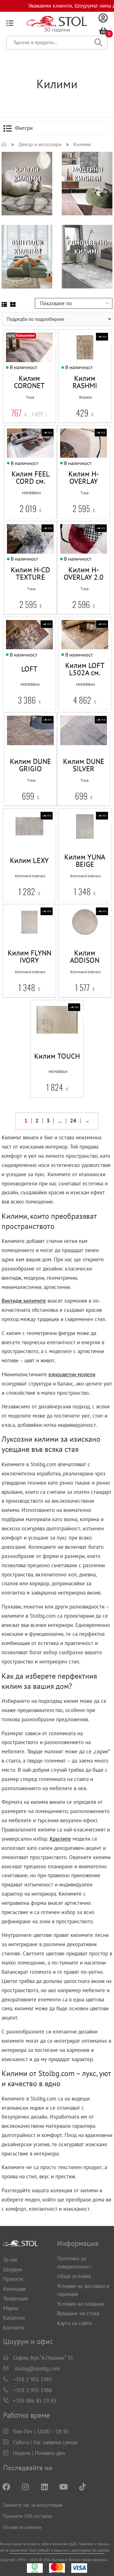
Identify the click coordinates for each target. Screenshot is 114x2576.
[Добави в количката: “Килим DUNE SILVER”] (68, 750)
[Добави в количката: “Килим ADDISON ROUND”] (69, 942)
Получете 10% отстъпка (28, 2516)
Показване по (56, 303)
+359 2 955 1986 (32, 2390)
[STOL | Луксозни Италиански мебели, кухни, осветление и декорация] (4, 144)
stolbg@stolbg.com (37, 2369)
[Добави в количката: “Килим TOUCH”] (41, 1039)
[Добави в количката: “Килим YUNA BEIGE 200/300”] (69, 846)
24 (73, 1121)
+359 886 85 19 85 (35, 2401)
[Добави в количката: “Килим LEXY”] (14, 846)
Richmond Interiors (30, 876)
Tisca (30, 397)
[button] (28, 750)
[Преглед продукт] (40, 367)
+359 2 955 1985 (32, 2379)
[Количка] (103, 31)
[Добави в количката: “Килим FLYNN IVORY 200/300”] (14, 942)
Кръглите (60, 1839)
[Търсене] (98, 43)
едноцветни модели (72, 1374)
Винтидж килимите (24, 1301)
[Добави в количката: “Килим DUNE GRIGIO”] (15, 750)
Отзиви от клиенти (22, 2527)
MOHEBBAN (31, 493)
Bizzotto (85, 397)
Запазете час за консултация (33, 2505)
